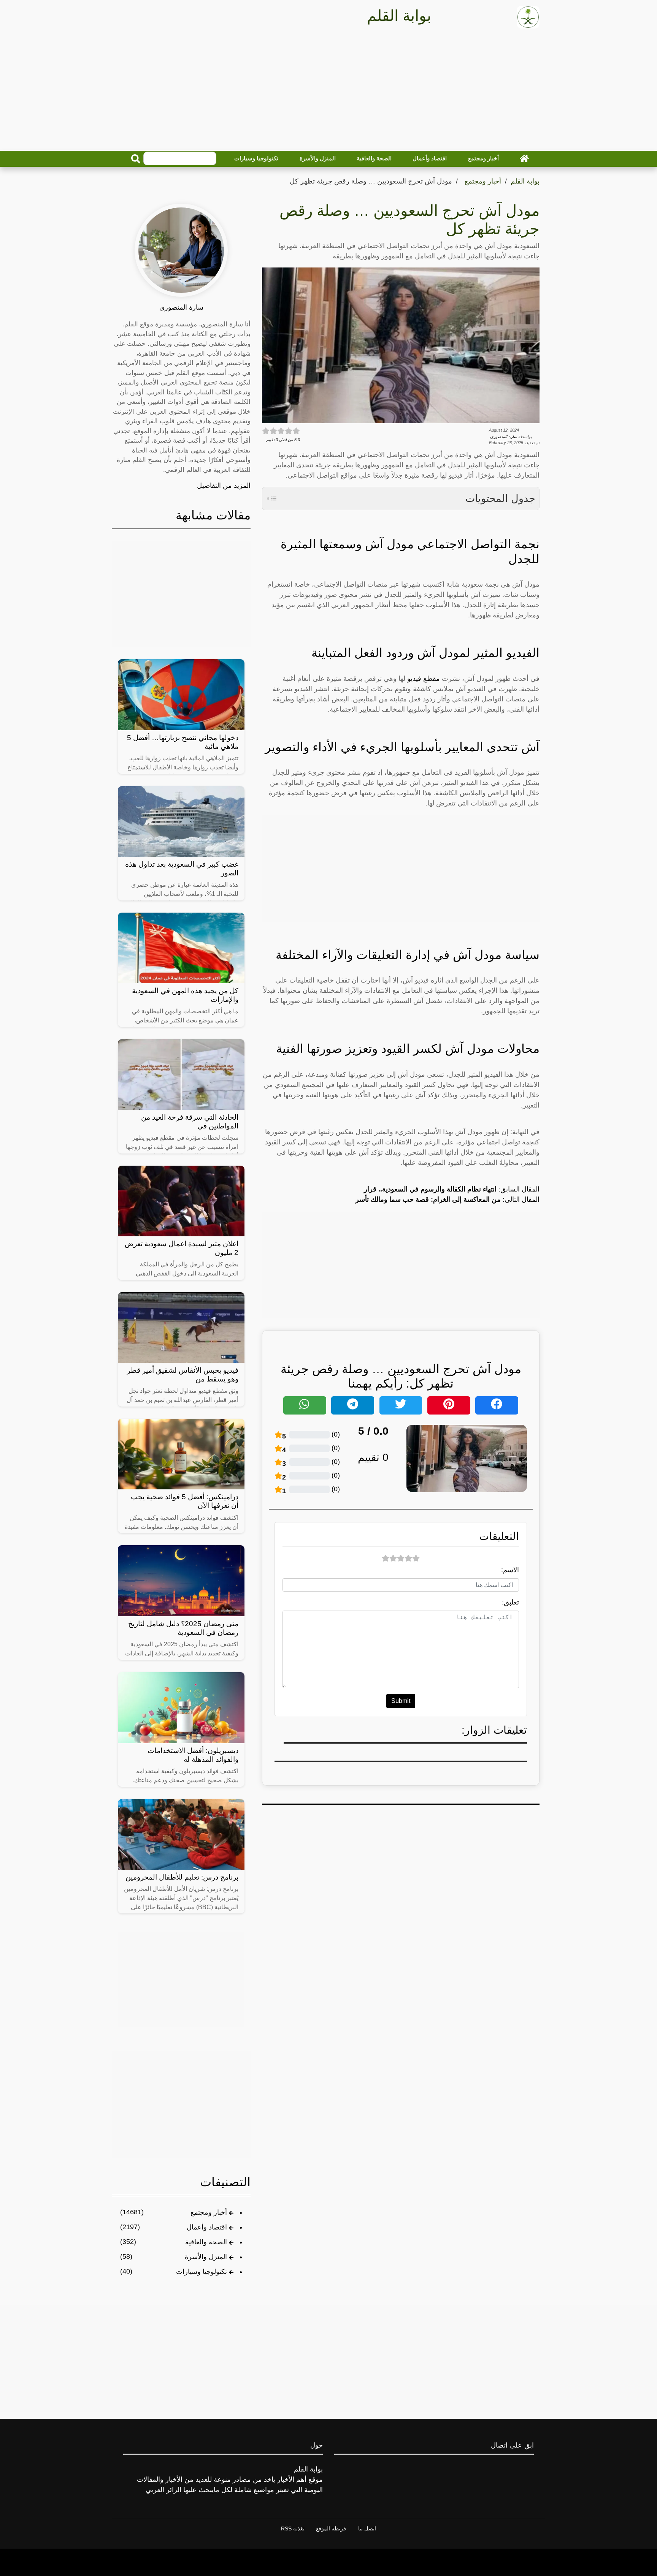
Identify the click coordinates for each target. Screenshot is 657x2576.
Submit (401, 1701)
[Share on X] (401, 1405)
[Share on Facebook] (497, 1405)
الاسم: (510, 1570)
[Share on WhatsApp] (305, 1405)
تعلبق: (510, 1602)
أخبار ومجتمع (483, 158)
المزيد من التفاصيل (224, 486)
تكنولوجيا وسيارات (256, 158)
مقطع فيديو (424, 679)
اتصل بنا (367, 2529)
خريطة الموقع (331, 2529)
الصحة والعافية (374, 158)
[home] (524, 158)
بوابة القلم (525, 181)
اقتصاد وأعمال (430, 158)
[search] (136, 159)
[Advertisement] (328, 92)
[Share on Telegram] (353, 1405)
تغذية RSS (293, 2529)
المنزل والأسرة (318, 158)
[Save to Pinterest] (449, 1405)
